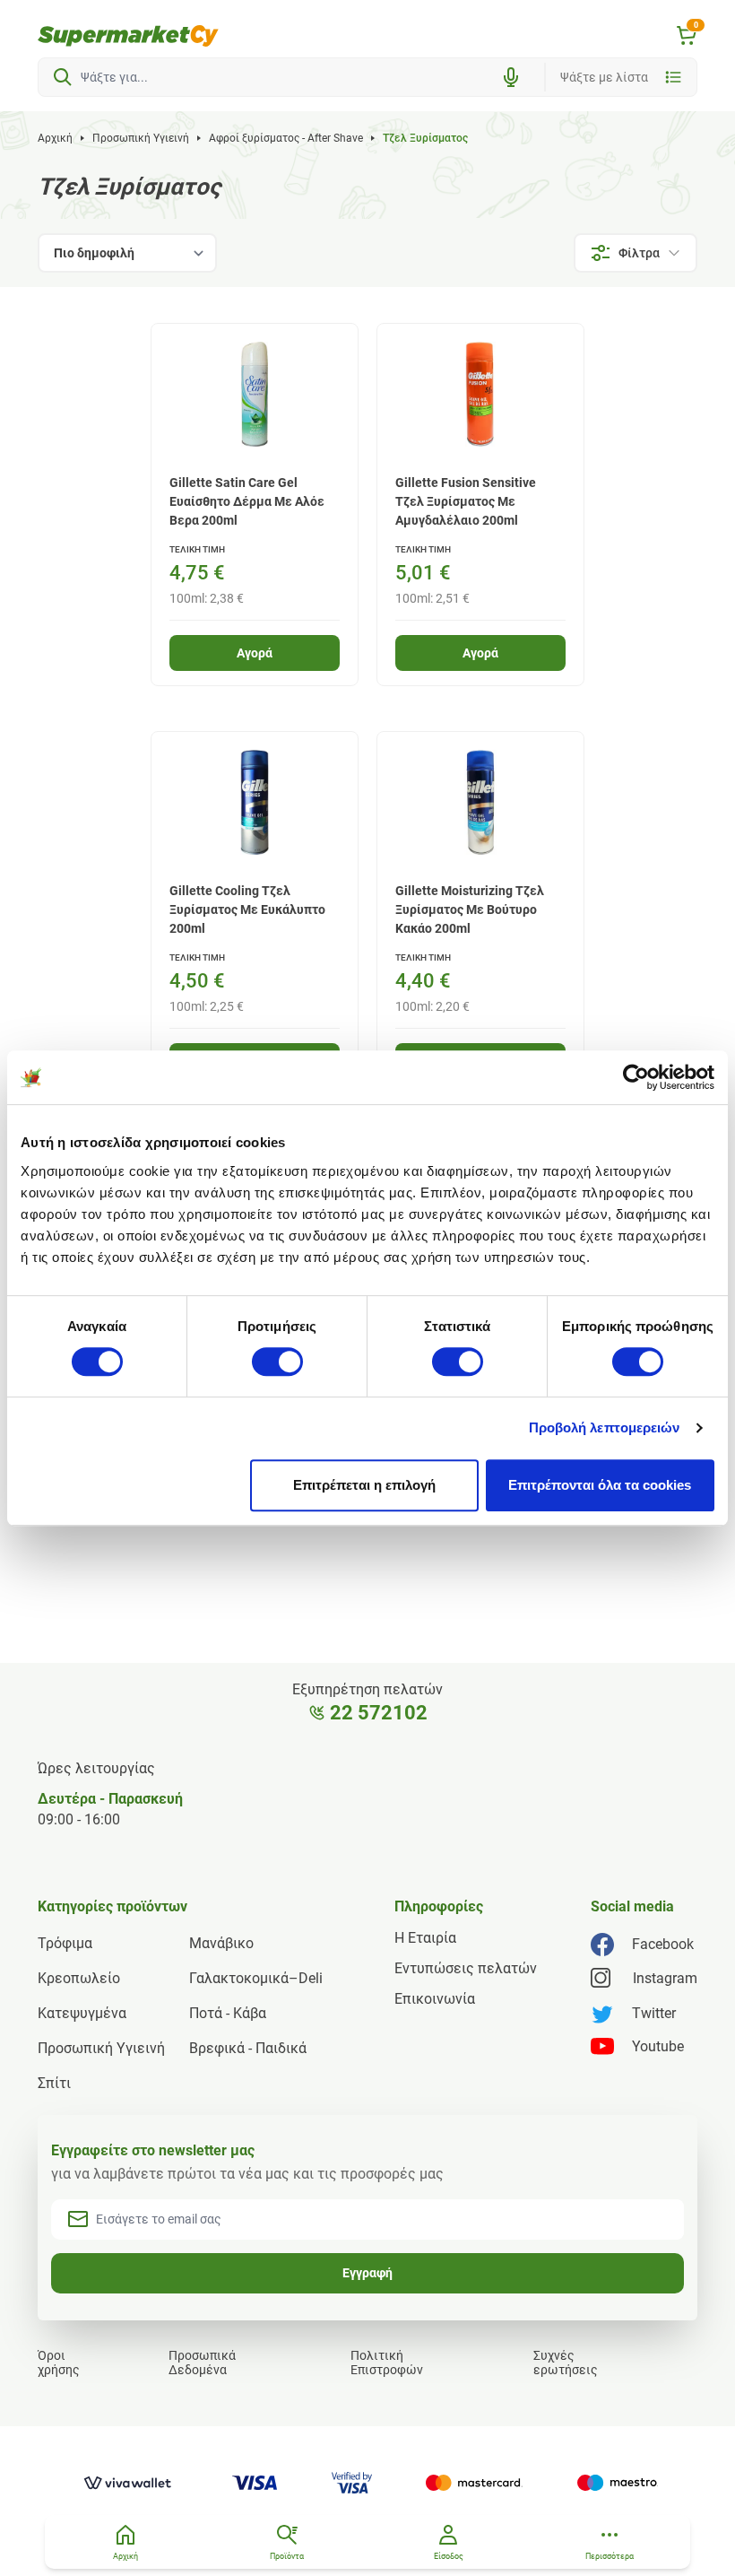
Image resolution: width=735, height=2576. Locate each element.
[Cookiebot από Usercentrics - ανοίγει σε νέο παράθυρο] (636, 1077)
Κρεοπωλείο (79, 1978)
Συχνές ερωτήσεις (566, 2363)
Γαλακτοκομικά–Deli (256, 1978)
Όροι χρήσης (59, 2363)
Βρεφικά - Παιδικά (248, 2048)
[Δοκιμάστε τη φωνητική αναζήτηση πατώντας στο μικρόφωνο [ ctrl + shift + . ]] (511, 77)
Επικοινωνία (435, 1999)
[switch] (277, 1362)
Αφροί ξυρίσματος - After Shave (286, 138)
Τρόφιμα (65, 1943)
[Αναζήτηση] (63, 77)
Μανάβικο (221, 1943)
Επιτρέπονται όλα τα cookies (600, 1485)
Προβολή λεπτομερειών (605, 1427)
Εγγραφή (367, 2273)
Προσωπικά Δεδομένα (202, 2363)
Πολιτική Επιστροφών (387, 2363)
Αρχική (55, 138)
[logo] (128, 36)
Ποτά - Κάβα (228, 2013)
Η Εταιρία (425, 1938)
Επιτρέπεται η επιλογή (364, 1485)
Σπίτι (54, 2083)
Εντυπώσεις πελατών (466, 1968)
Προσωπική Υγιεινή (141, 138)
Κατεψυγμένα (82, 2013)
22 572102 (379, 1713)
